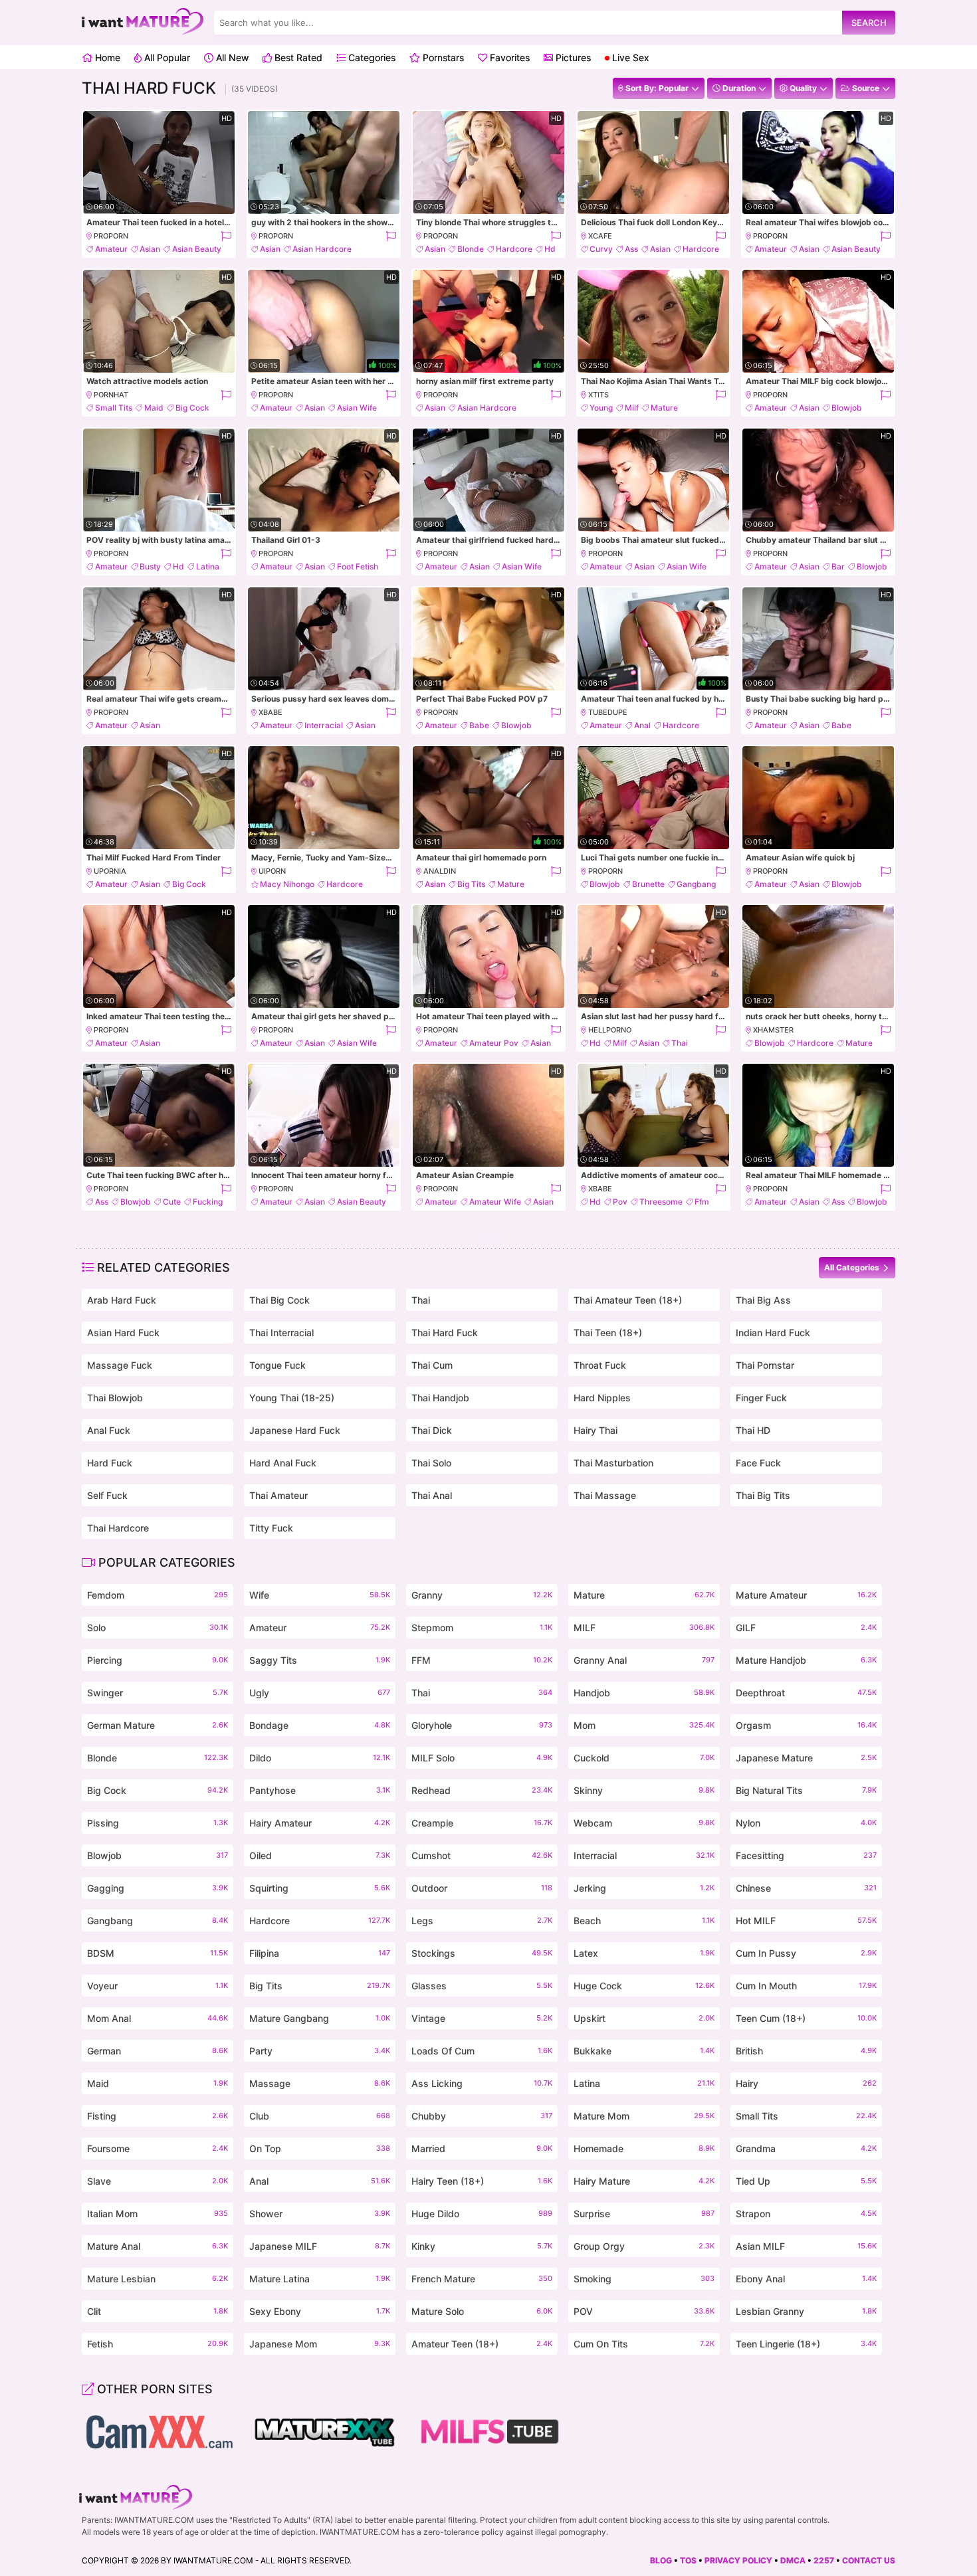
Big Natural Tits (806, 1790)
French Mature (482, 2279)
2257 (824, 2560)
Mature (664, 408)
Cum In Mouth (806, 1986)
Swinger (158, 1693)
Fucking (208, 1202)
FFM (482, 1660)
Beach (644, 1921)
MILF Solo (482, 1758)
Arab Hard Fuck (122, 1300)
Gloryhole (482, 1725)
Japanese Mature (806, 1758)
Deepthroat (806, 1693)
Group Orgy (644, 2246)
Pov (620, 1202)
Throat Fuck (600, 1365)
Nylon (806, 1823)
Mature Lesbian (158, 2279)
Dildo (320, 1758)
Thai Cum (432, 1365)
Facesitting (806, 1855)
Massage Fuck (120, 1365)
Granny (482, 1595)
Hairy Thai (596, 1430)
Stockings (482, 1953)
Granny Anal (644, 1660)
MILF (644, 1628)
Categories (371, 57)
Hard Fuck (110, 1463)
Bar (838, 566)
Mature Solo (482, 2311)
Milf (632, 408)
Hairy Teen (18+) (482, 2181)
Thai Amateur (278, 1495)
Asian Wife (357, 408)
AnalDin (440, 871)
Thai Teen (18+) (608, 1333)
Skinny (644, 1790)
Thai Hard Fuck (445, 1333)
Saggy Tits (320, 1660)
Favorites (508, 57)
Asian (150, 249)
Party (320, 2051)
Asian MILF (806, 2246)
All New (231, 57)
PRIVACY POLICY (738, 2560)
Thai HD (753, 1430)
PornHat (111, 395)
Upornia (110, 871)
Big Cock (192, 408)
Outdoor (482, 1888)
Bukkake (644, 2051)
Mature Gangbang (320, 2018)
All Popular (166, 57)
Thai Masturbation (613, 1463)
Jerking (644, 1888)
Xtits (598, 395)
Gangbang (696, 884)
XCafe (600, 236)
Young (601, 408)
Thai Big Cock (279, 1300)
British (806, 2051)
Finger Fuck (761, 1398)
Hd (550, 249)
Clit (158, 2311)
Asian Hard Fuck (123, 1333)
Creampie (482, 1823)
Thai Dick (432, 1430)
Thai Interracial (281, 1333)
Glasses (482, 1986)
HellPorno (610, 1030)
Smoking (644, 2279)
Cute (172, 1202)
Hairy (806, 2083)
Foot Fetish (358, 566)
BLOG (661, 2560)
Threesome (661, 1202)
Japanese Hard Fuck (295, 1430)
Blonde (471, 249)
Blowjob (847, 408)
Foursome (158, 2148)
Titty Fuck (271, 1528)
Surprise (644, 2214)
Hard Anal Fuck (283, 1463)
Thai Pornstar (765, 1365)
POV (644, 2311)
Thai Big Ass (763, 1300)
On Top (320, 2148)
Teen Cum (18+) (806, 2018)
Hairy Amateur (320, 1823)
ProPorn (111, 236)
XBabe (271, 712)
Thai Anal (432, 1495)
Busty (150, 566)
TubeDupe (608, 712)
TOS (688, 2560)
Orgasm (806, 1725)
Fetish (158, 2344)
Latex (644, 1953)
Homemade (644, 2148)
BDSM (158, 1953)
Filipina (320, 1953)
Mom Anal (158, 2018)
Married (482, 2148)
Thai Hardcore (118, 1528)
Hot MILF (806, 1921)
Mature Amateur (806, 1595)
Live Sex (629, 57)
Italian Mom (158, 2214)
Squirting (320, 1888)
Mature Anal (158, 2246)
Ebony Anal (806, 2279)
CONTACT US (869, 2560)
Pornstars (442, 57)
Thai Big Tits (763, 1495)
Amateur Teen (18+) (482, 2344)
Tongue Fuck (277, 1365)
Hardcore (514, 249)
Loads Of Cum (482, 2051)
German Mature (158, 1725)
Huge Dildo (482, 2214)
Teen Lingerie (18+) (806, 2344)
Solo (158, 1628)
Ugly (320, 1693)
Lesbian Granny (806, 2311)
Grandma (806, 2148)
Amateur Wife (495, 1202)
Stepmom (482, 1628)
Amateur (111, 249)
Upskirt (644, 2018)
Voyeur (158, 1986)
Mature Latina (320, 2279)
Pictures (572, 57)
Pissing (158, 1823)
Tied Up (806, 2181)
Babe (479, 725)
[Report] (226, 236)
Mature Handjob (806, 1660)
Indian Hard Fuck (773, 1333)
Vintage (482, 2018)
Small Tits (114, 408)
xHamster (773, 1030)
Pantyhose (320, 1790)
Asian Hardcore (322, 249)
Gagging (158, 1888)
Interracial (324, 725)
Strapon (806, 2214)
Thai (680, 1043)
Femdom (158, 1595)
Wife (320, 1595)
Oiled (320, 1855)
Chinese (806, 1888)
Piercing (158, 1660)
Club (320, 2116)
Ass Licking (482, 2083)
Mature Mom (644, 2116)
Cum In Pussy (806, 1953)
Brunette (648, 884)
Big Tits (471, 884)
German (158, 2051)
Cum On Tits (644, 2344)
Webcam (644, 1823)
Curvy (601, 249)
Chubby (482, 2116)
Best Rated (297, 57)
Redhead (482, 1790)
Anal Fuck (109, 1430)
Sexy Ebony (320, 2311)
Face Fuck (758, 1463)
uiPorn (272, 871)
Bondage (320, 1725)
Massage (320, 2083)
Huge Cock (644, 1986)
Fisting (158, 2116)
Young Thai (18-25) (292, 1398)
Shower (320, 2214)
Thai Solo (431, 1463)
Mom (644, 1725)
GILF (806, 1628)
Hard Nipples (602, 1398)
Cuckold (644, 1758)
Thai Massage (605, 1495)
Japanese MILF (320, 2246)
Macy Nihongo (287, 884)
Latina (208, 566)
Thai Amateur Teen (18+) (628, 1300)
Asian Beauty (197, 249)
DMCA (793, 2560)
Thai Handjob (440, 1398)
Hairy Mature (644, 2181)
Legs (482, 1921)
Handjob (644, 1693)
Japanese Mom (320, 2344)
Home (106, 57)
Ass (631, 249)
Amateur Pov (494, 1043)
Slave (158, 2181)
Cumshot (482, 1855)
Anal (642, 725)
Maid (154, 408)
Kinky (482, 2246)
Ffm (702, 1202)
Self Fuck (107, 1495)
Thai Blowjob (115, 1398)
